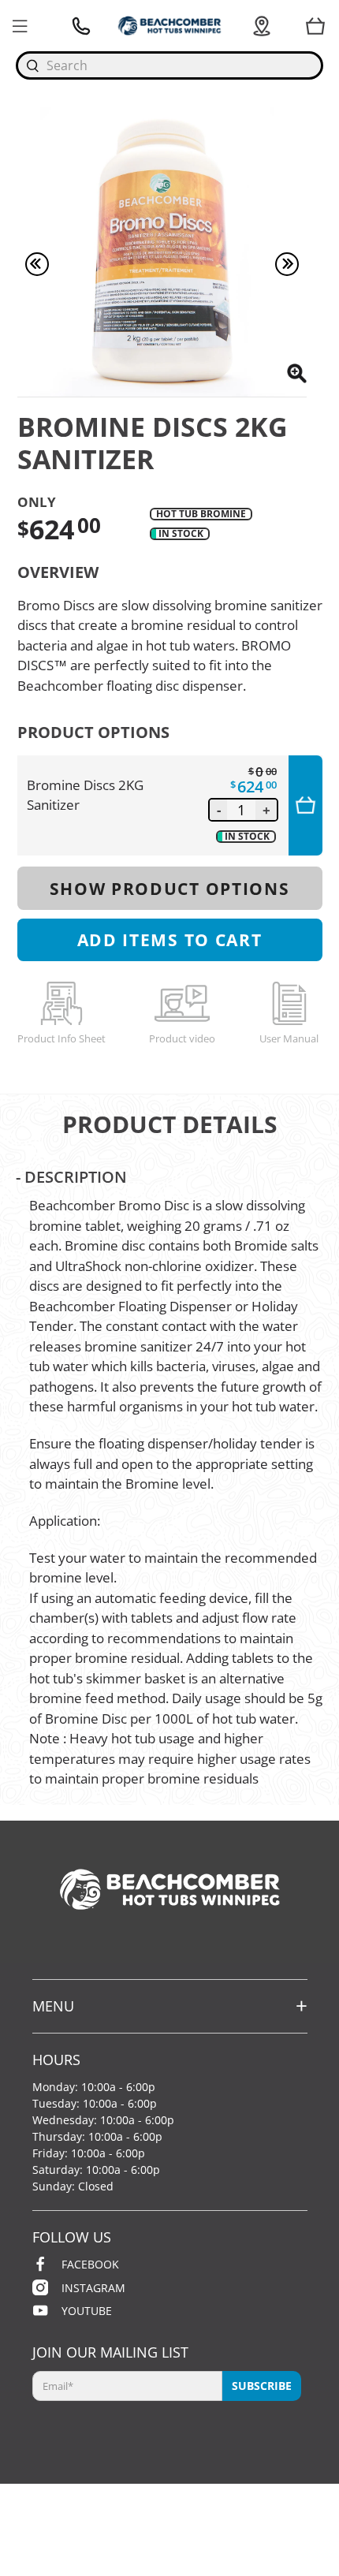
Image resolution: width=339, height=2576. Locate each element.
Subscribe (262, 2386)
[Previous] (37, 264)
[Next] (287, 264)
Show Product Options (170, 888)
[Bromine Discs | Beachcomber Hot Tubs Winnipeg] (162, 252)
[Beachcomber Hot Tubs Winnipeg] (169, 26)
